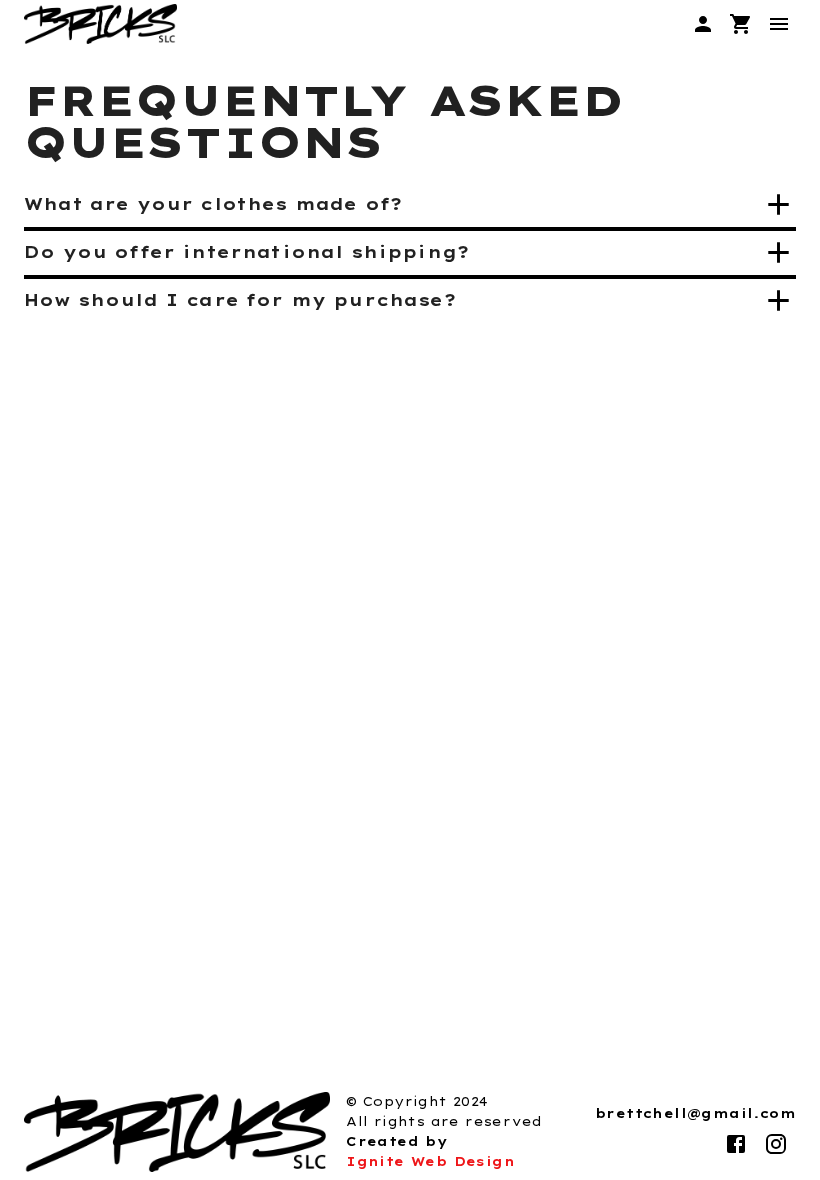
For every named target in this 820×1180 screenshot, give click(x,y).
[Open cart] (741, 24)
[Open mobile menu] (779, 24)
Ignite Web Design (430, 1161)
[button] (410, 204)
